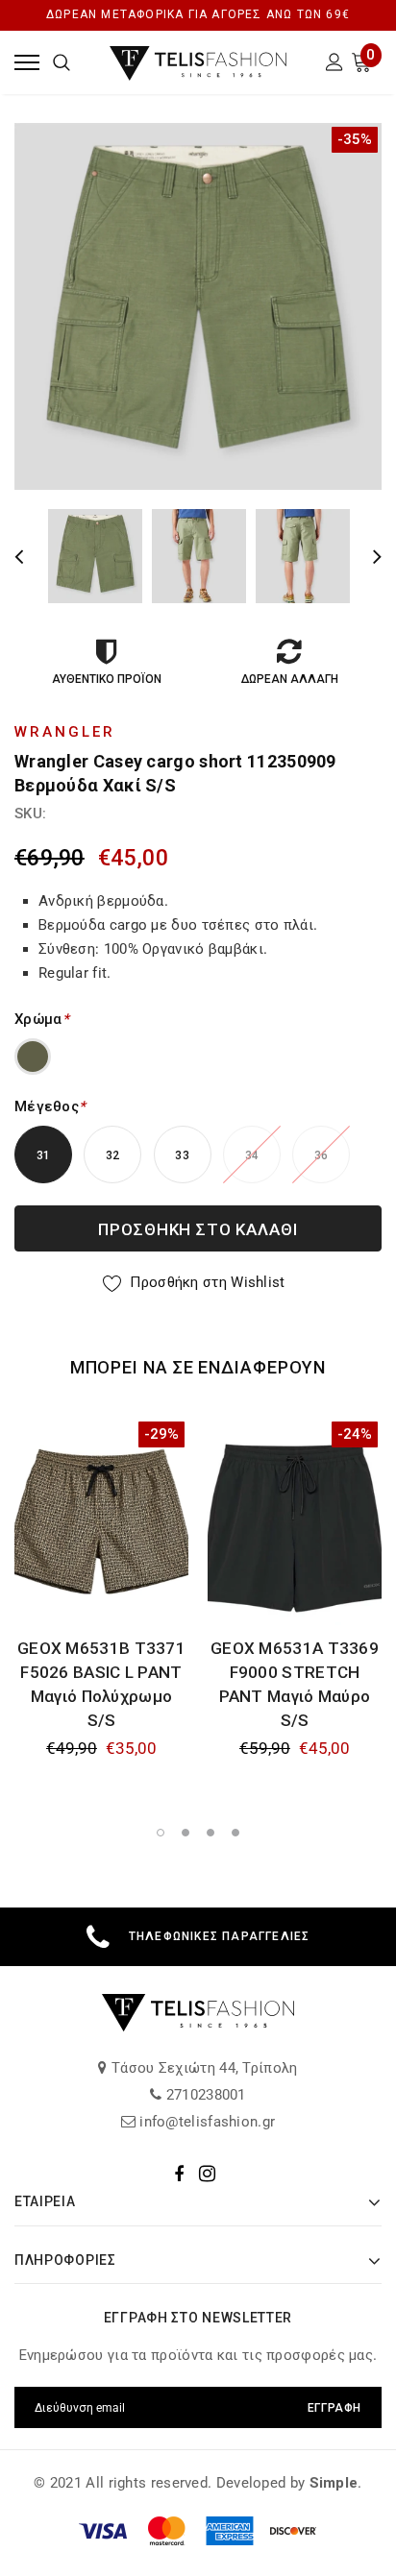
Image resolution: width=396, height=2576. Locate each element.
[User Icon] (334, 65)
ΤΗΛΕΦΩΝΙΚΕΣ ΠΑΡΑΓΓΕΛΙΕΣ (220, 1936)
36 (322, 1155)
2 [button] (186, 1833)
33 (182, 1155)
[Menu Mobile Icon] (27, 62)
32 (113, 1155)
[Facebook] (179, 2174)
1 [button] (161, 1833)
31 (44, 1155)
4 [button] (235, 1833)
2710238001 (204, 2095)
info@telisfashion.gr (205, 2122)
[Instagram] (207, 2174)
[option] (198, 306)
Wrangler (65, 732)
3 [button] (210, 1833)
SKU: (30, 814)
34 (252, 1155)
